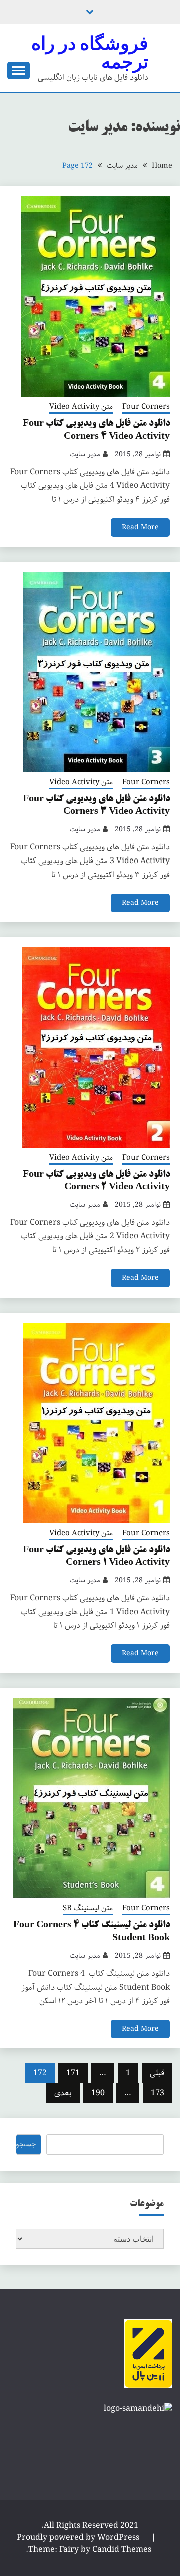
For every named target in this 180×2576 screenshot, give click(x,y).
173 (158, 2093)
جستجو (26, 2144)
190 (98, 2093)
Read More (140, 527)
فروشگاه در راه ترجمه (90, 52)
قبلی (157, 2073)
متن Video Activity (81, 407)
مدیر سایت (85, 454)
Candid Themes (122, 2550)
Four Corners (146, 407)
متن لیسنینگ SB (88, 1909)
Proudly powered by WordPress (79, 2538)
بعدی (63, 2093)
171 (73, 2073)
